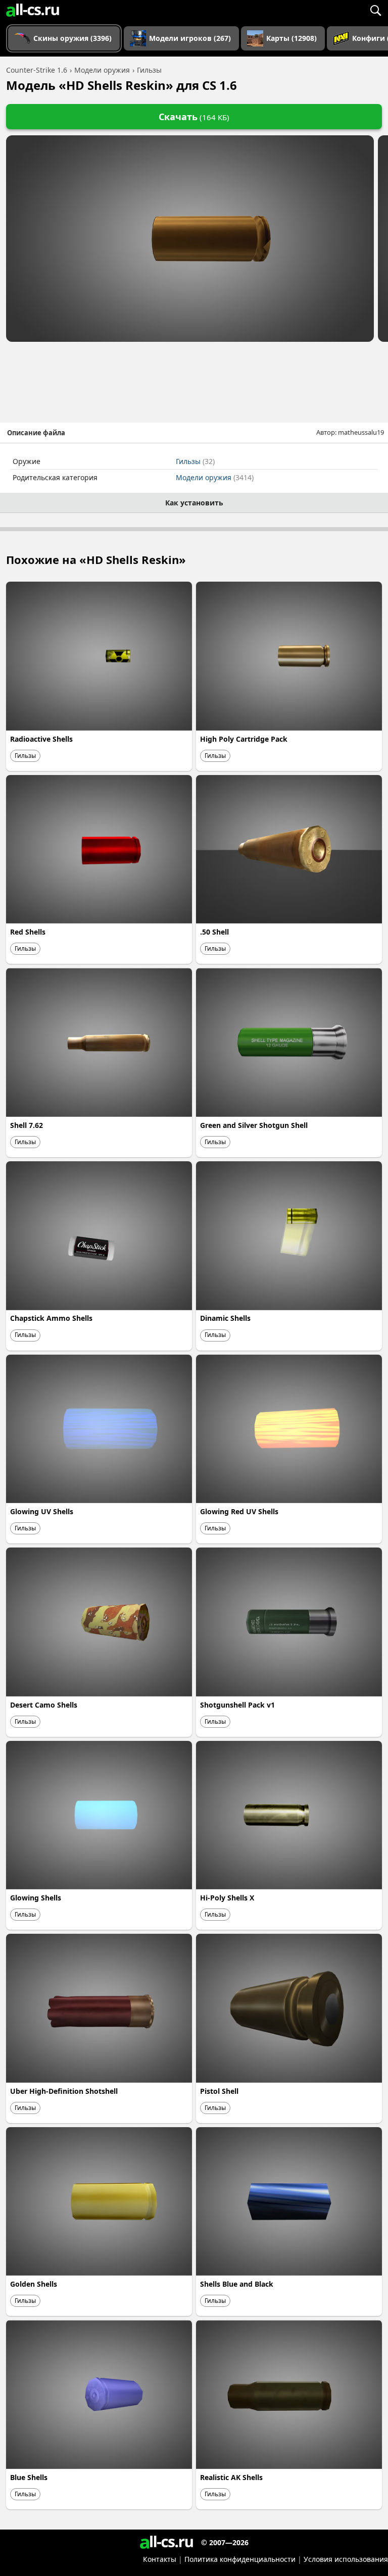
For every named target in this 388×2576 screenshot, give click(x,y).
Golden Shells (34, 2284)
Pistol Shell (219, 2091)
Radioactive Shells (41, 739)
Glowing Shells (36, 1898)
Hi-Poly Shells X (227, 1898)
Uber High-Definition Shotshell (64, 2091)
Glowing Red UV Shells (239, 1511)
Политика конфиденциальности (240, 2559)
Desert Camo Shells (44, 1705)
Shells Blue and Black (237, 2284)
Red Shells (28, 932)
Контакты (160, 2559)
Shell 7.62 (27, 1125)
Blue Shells (29, 2477)
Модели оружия (215, 477)
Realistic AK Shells (231, 2477)
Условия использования (346, 2559)
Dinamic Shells (225, 1318)
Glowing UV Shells (42, 1511)
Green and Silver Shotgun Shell (254, 1125)
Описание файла (36, 433)
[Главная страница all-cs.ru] (33, 10)
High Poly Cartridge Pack (244, 739)
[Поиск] (375, 10)
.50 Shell (214, 932)
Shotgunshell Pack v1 (237, 1705)
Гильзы (195, 461)
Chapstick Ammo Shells (51, 1318)
